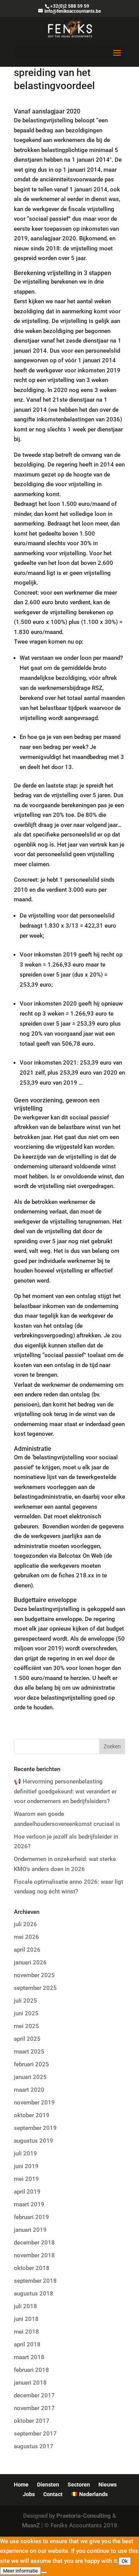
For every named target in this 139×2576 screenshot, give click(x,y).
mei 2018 (26, 2332)
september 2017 (35, 2434)
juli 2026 (25, 1924)
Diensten (48, 2485)
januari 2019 (30, 2230)
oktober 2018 (32, 2268)
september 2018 (35, 2281)
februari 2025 (31, 2064)
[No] (44, 2573)
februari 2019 (31, 2217)
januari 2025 (30, 2077)
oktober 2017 (32, 2421)
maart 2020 (29, 2090)
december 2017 (34, 2395)
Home (21, 2485)
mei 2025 (26, 2026)
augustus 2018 (34, 2294)
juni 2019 (26, 2166)
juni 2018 (26, 2319)
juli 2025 (25, 2001)
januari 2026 (30, 1962)
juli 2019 (25, 2153)
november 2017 (34, 2408)
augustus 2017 (34, 2446)
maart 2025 (29, 2052)
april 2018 (27, 2344)
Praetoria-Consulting (84, 2516)
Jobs (29, 2494)
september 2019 (35, 2128)
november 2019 (34, 2103)
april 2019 (27, 2192)
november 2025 (34, 1975)
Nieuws (108, 2485)
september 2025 (35, 1988)
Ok (125, 2561)
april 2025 (27, 2039)
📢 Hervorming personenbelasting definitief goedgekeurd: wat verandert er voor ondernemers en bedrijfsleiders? (65, 1791)
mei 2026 (26, 1937)
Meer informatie (20, 2571)
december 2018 (34, 2243)
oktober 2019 (32, 2115)
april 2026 (27, 1950)
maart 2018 (29, 2357)
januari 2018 (30, 2383)
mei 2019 (26, 2179)
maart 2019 (29, 2204)
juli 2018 (25, 2306)
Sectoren (79, 2485)
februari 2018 (31, 2370)
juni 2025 (26, 2013)
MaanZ (31, 2525)
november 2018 (34, 2255)
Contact (53, 2494)
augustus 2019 (34, 2141)
